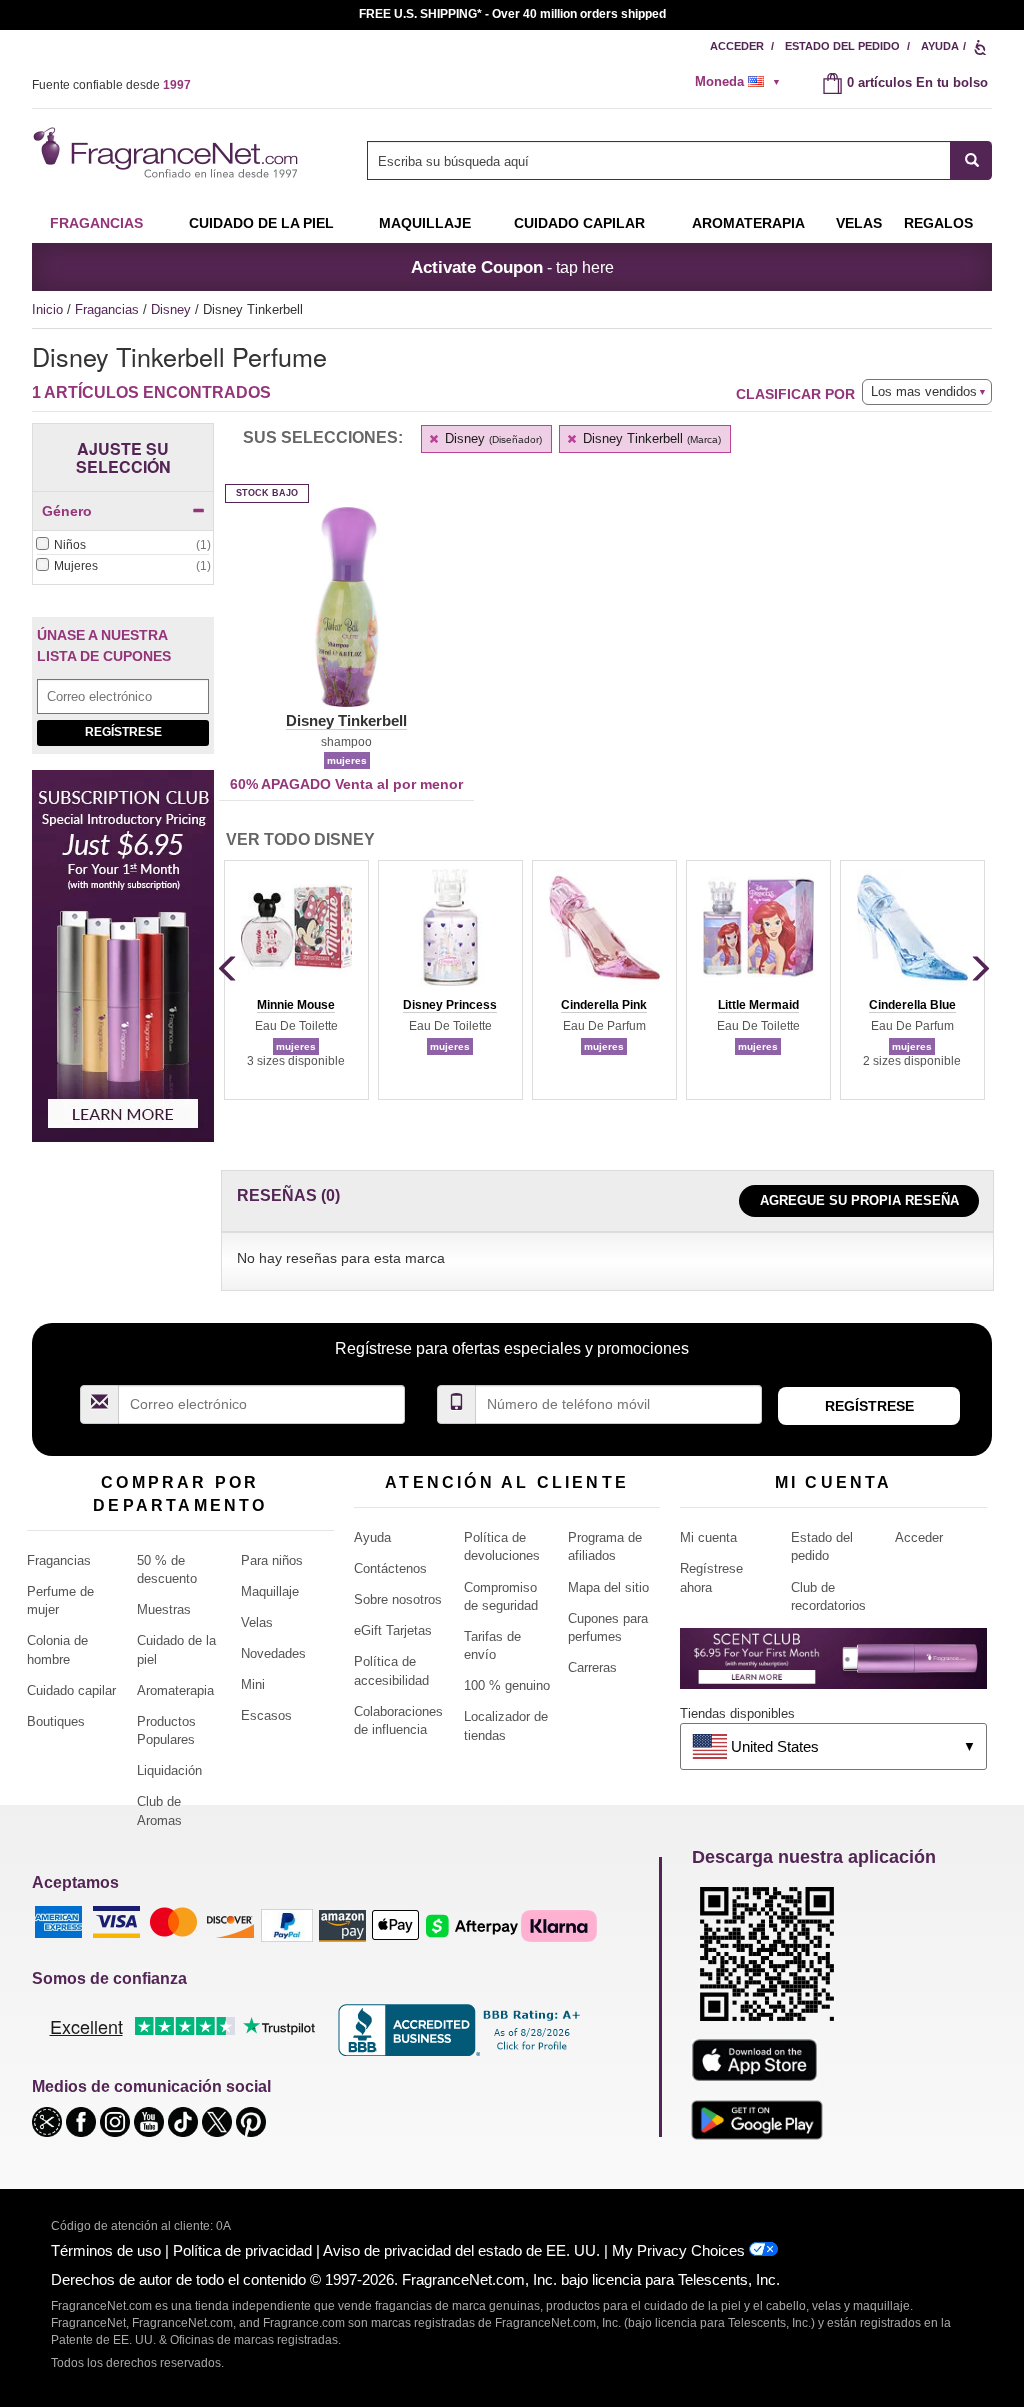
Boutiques (56, 1721)
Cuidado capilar (579, 223)
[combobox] (679, 160)
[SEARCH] (971, 160)
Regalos (938, 223)
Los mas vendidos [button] (924, 391)
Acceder (737, 46)
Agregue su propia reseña (859, 1200)
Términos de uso (106, 2250)
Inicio (47, 309)
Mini (253, 1684)
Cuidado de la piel (261, 223)
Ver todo (300, 839)
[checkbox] (123, 546)
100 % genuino (507, 1685)
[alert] (744, 82)
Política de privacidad (242, 2250)
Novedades (273, 1653)
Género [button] (67, 511)
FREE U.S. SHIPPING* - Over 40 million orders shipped (512, 14)
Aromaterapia (175, 1690)
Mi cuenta (708, 1537)
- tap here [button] (512, 267)
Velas (257, 1622)
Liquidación (169, 1770)
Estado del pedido (842, 46)
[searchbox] (659, 160)
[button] (346, 619)
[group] (296, 980)
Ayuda (940, 46)
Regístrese (123, 732)
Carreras (592, 1667)
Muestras (164, 1609)
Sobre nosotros (398, 1599)
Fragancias (96, 223)
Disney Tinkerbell (650, 438)
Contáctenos (390, 1568)
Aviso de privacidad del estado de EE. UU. (461, 2250)
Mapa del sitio (608, 1587)
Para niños (272, 1560)
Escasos (266, 1715)
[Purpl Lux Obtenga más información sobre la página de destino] (833, 1665)
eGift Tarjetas (393, 1630)
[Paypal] (287, 1924)
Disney (173, 309)
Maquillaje (425, 223)
